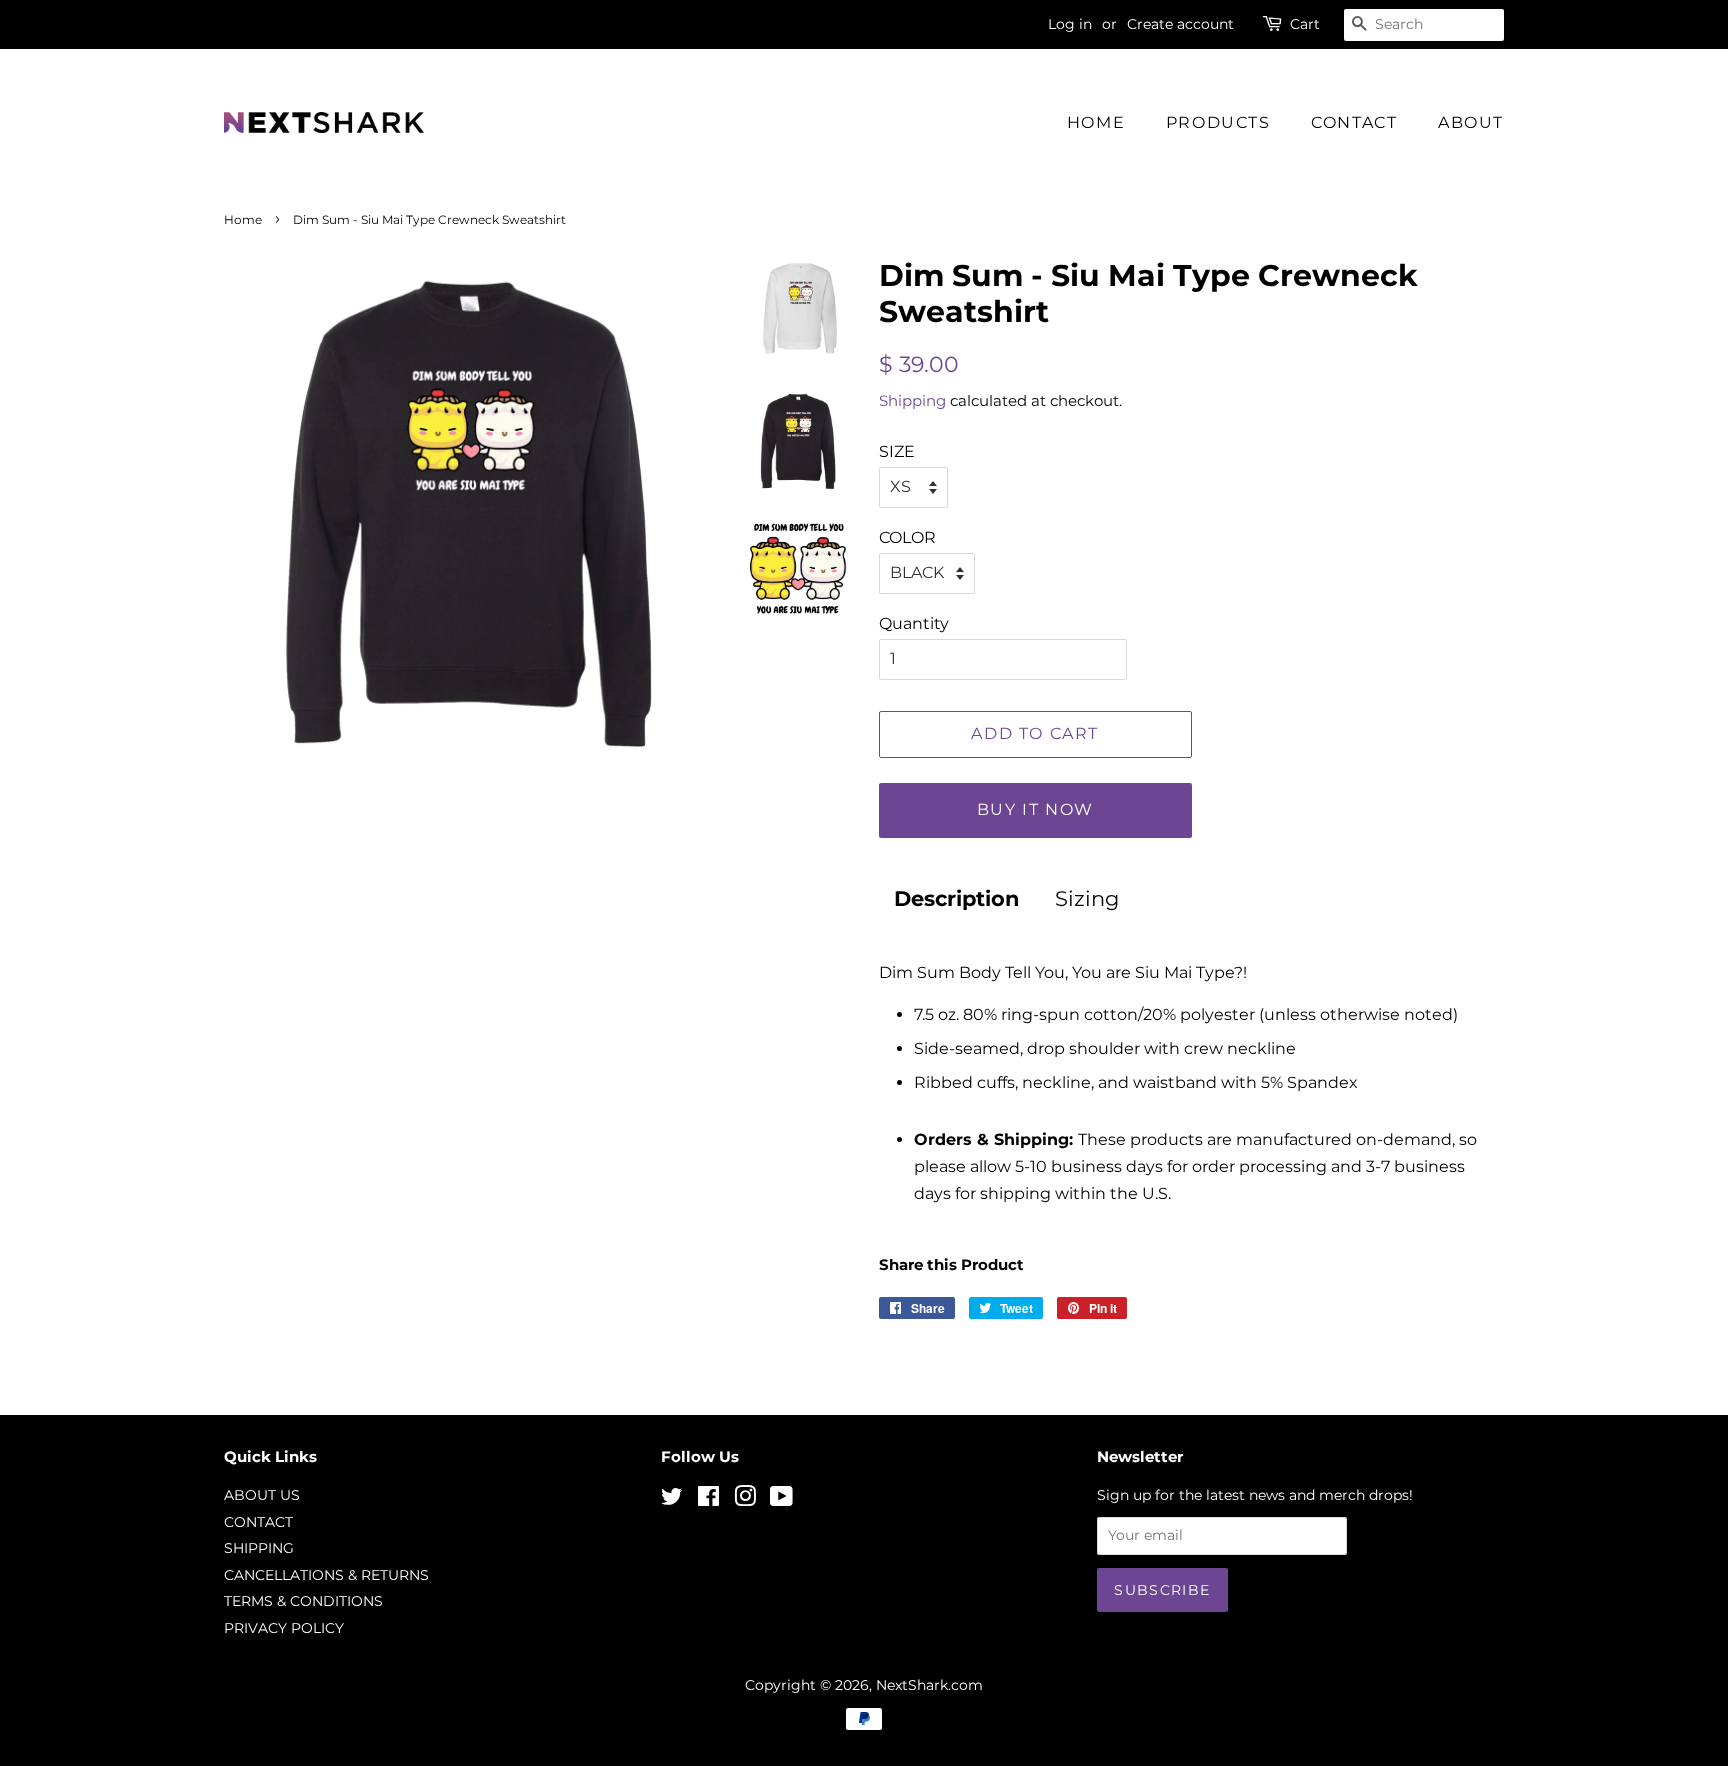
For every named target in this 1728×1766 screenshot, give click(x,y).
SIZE (897, 451)
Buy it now (1035, 809)
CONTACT (1354, 122)
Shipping (912, 400)
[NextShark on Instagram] (745, 1500)
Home (243, 219)
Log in (1070, 24)
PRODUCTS (1218, 122)
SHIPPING (259, 1548)
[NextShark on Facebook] (708, 1500)
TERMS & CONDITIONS (303, 1601)
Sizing (1087, 898)
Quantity (914, 623)
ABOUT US (262, 1495)
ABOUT (1471, 122)
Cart (1305, 24)
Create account (1180, 24)
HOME (1096, 122)
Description (957, 898)
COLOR (907, 537)
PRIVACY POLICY (284, 1628)
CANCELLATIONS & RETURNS (326, 1575)
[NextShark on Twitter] (672, 1500)
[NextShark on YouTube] (781, 1500)
